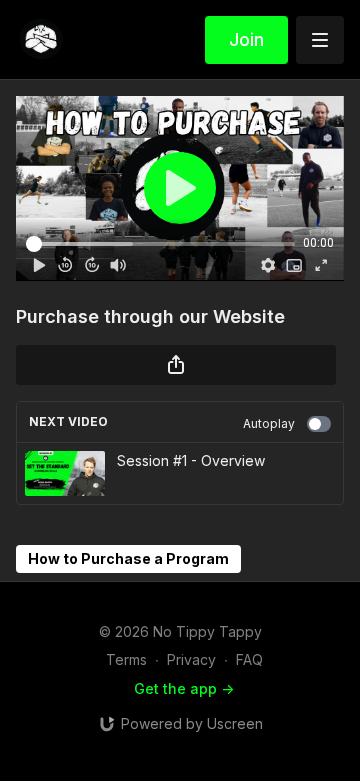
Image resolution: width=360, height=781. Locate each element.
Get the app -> (184, 688)
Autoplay (269, 423)
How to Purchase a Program (128, 558)
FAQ (249, 659)
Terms (126, 659)
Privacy (191, 659)
